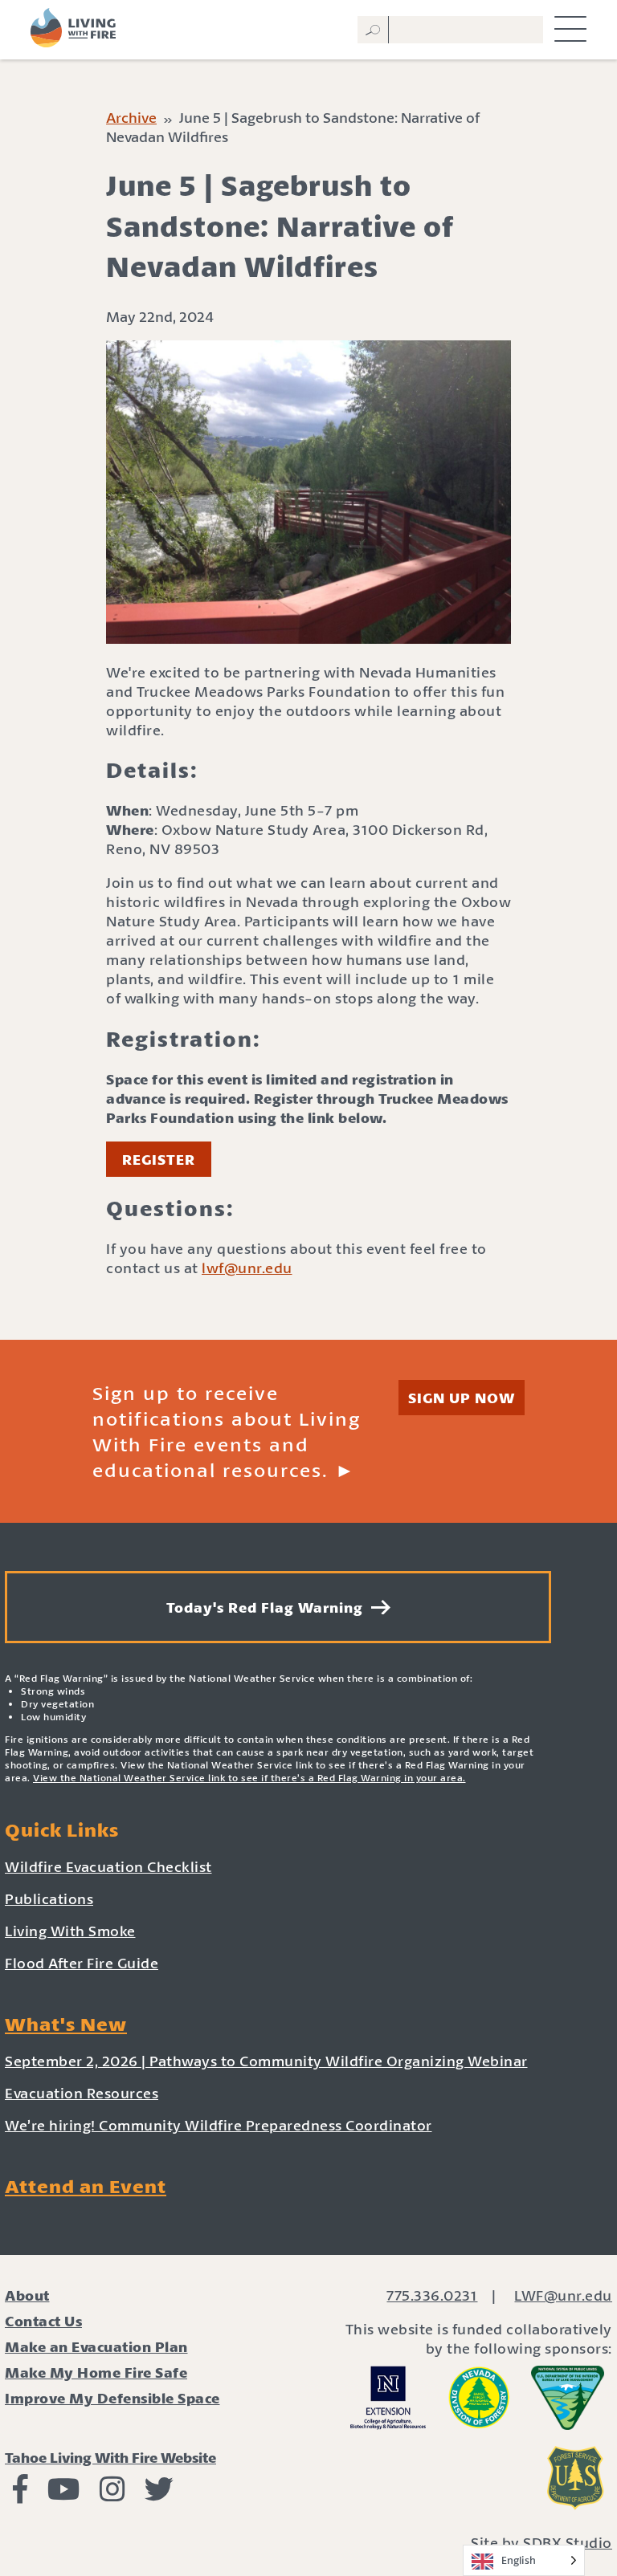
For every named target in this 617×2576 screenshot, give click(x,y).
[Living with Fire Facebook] (20, 2494)
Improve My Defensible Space (112, 2398)
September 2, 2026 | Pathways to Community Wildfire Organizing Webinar (266, 2061)
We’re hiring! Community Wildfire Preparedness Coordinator (219, 2125)
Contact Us (43, 2321)
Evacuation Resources (82, 2093)
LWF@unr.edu (563, 2295)
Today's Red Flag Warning (269, 1607)
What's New (66, 2024)
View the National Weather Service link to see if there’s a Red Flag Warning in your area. (249, 1778)
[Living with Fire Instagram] (112, 2494)
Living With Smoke (70, 1931)
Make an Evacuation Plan (96, 2346)
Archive (131, 117)
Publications (49, 1898)
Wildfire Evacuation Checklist (108, 1866)
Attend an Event (86, 2186)
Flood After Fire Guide (82, 1963)
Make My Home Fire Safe (96, 2372)
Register (159, 1159)
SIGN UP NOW (462, 1398)
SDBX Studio (568, 2542)
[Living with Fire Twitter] (159, 2494)
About (27, 2295)
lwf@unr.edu (247, 1268)
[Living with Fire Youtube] (64, 2494)
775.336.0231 (432, 2295)
